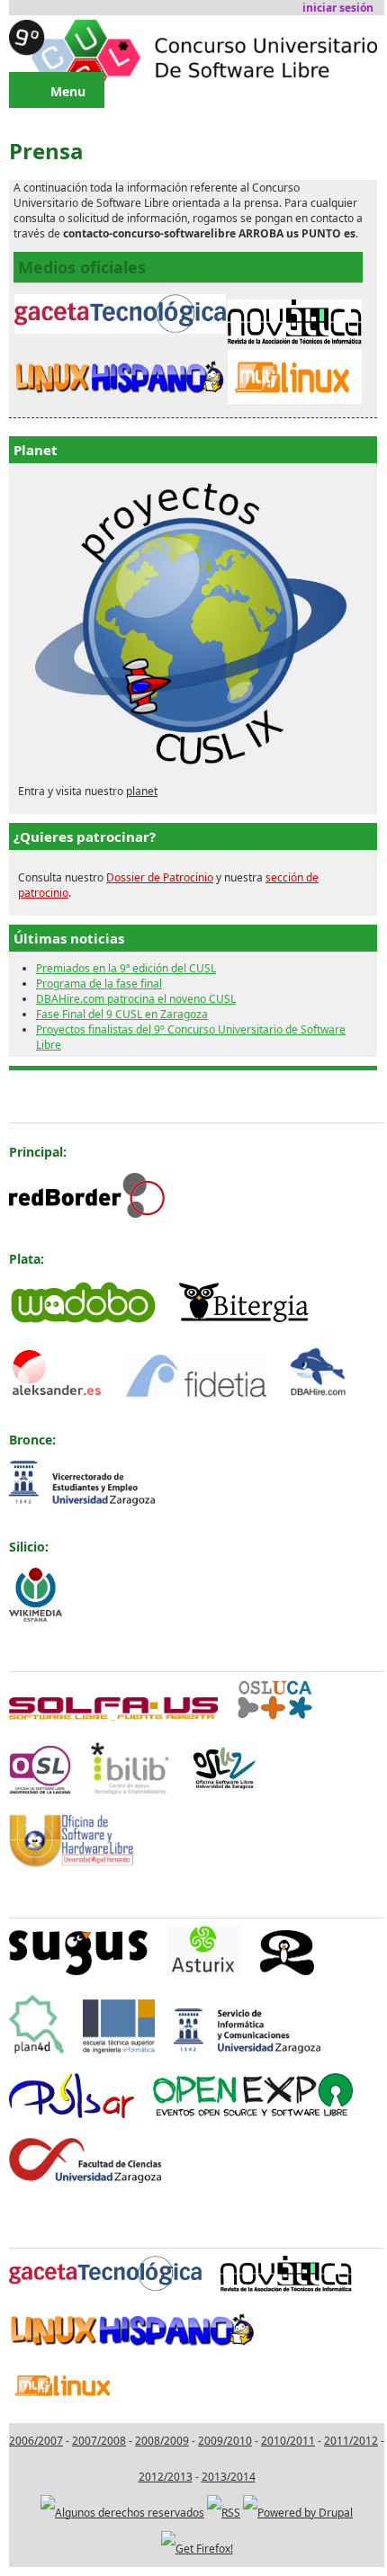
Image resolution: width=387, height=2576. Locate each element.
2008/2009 (162, 2441)
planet (142, 791)
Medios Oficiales (62, 2227)
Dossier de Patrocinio (160, 877)
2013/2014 (229, 2477)
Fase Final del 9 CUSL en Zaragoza (122, 1014)
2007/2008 (99, 2441)
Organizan (42, 1650)
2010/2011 (288, 2441)
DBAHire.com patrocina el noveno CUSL (136, 999)
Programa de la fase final (99, 984)
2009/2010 (225, 2441)
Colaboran (42, 1896)
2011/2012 (351, 2441)
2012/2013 (166, 2477)
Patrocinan (44, 1101)
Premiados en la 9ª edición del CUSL (126, 968)
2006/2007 (36, 2441)
